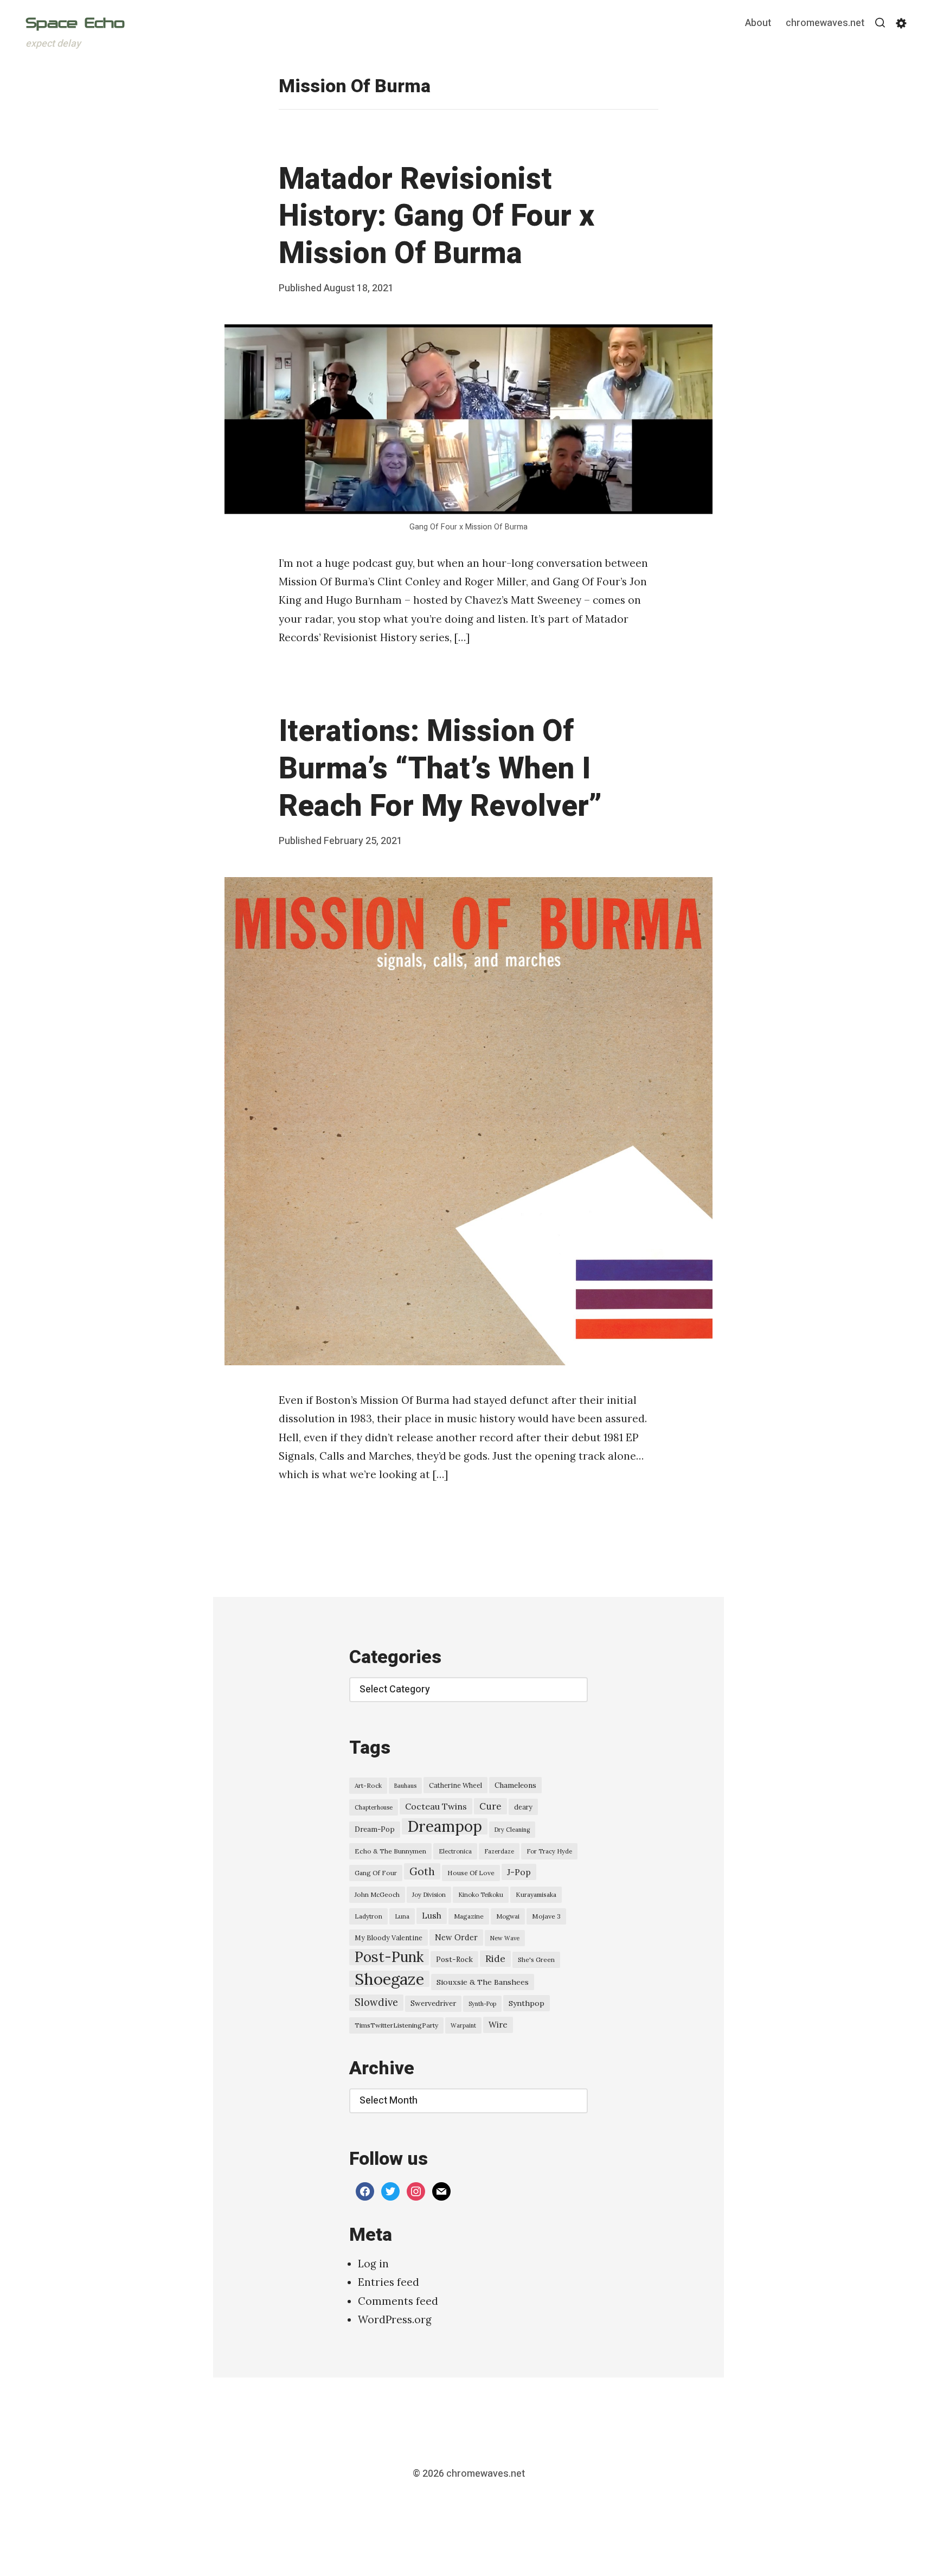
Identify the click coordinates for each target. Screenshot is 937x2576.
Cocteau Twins (436, 1806)
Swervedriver (433, 2003)
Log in (373, 2264)
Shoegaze (389, 1979)
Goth (422, 1871)
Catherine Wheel (455, 1785)
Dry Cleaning (512, 1830)
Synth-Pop (482, 2004)
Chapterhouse (374, 1807)
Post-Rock (454, 1959)
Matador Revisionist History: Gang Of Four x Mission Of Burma (437, 217)
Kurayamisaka (536, 1894)
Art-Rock (368, 1785)
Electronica (455, 1851)
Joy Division (429, 1895)
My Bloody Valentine (389, 1938)
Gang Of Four (376, 1873)
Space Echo (75, 23)
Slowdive (376, 2002)
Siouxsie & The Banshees (483, 1982)
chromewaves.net (825, 24)
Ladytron (368, 1916)
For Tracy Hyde (549, 1851)
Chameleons (515, 1785)
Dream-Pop (375, 1829)
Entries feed (389, 2282)
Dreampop (445, 1826)
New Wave (505, 1938)
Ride (495, 1959)
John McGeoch (377, 1894)
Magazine (469, 1916)
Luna (402, 1916)
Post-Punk (389, 1957)
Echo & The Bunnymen (390, 1851)
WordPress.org (395, 2319)
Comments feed (398, 2301)
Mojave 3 (546, 1916)
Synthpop (527, 2003)
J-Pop (519, 1872)
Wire (498, 2025)
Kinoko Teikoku (481, 1895)
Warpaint (463, 2025)
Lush (432, 1916)
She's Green (536, 1960)
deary (523, 1807)
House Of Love (471, 1873)
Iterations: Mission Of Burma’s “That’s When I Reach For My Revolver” (440, 769)
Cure (490, 1806)
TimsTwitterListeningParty (396, 2025)
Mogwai (508, 1916)
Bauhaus (405, 1786)
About (758, 24)
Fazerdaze (499, 1851)
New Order (456, 1937)
